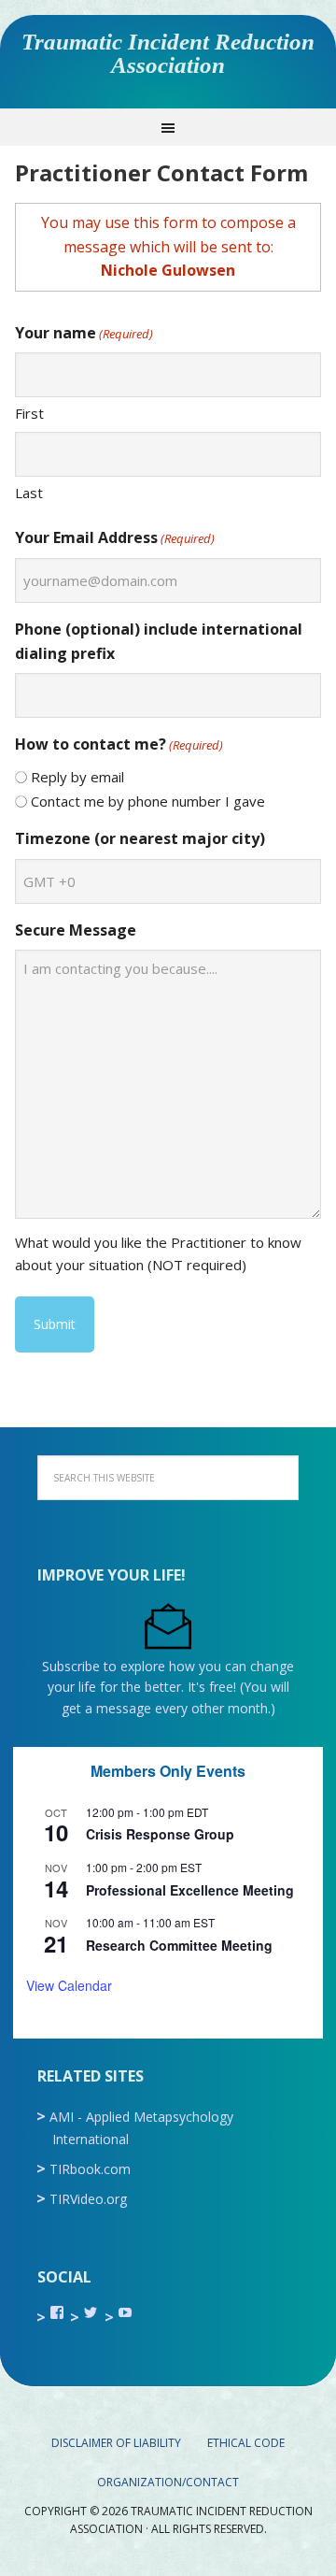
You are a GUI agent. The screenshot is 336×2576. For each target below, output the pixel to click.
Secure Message (76, 930)
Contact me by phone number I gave (148, 801)
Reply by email (77, 777)
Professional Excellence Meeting (190, 1890)
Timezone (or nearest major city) (140, 838)
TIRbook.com (90, 2169)
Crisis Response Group (160, 1834)
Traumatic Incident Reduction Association (168, 53)
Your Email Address (115, 537)
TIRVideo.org (88, 2199)
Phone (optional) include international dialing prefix (159, 641)
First (29, 413)
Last (29, 493)
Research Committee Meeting (179, 1945)
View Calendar (69, 1985)
